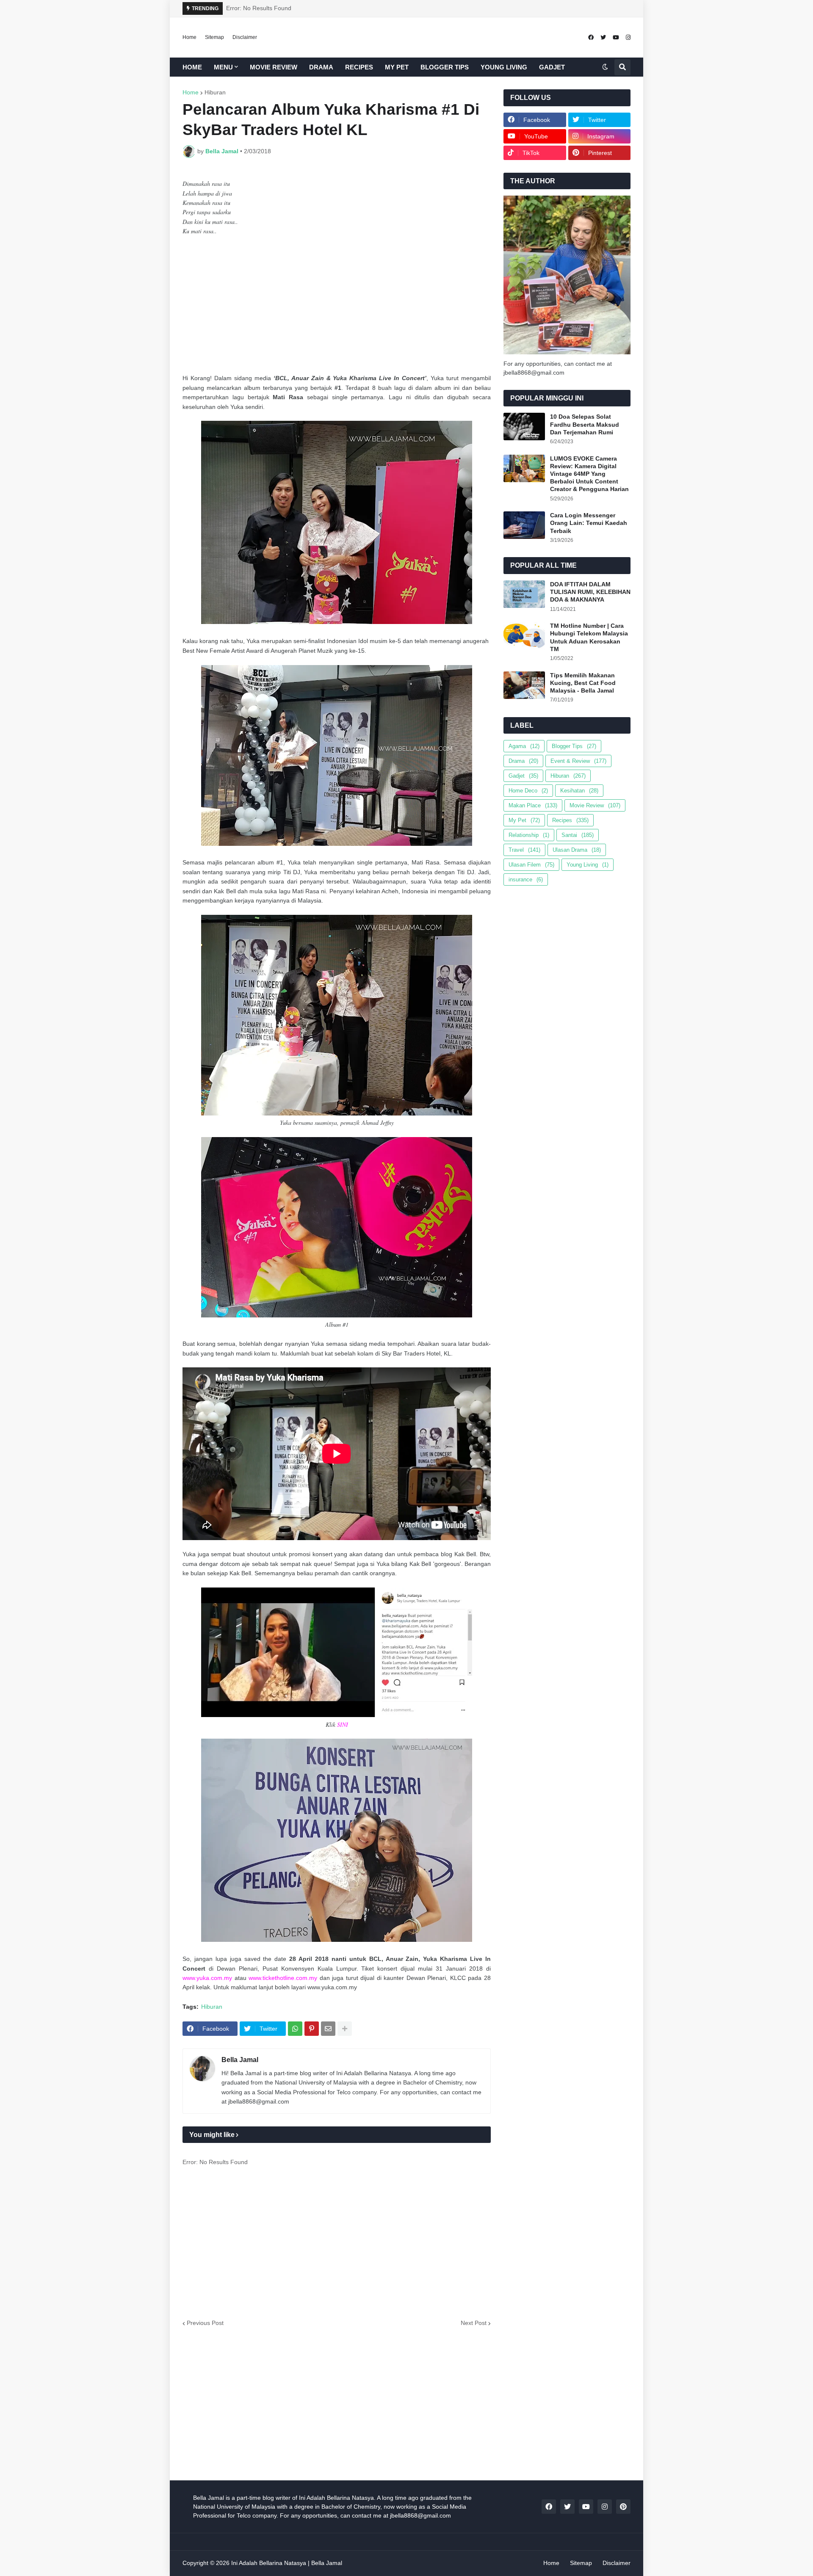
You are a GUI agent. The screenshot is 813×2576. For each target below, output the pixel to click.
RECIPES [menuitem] (359, 67)
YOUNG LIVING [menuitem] (504, 67)
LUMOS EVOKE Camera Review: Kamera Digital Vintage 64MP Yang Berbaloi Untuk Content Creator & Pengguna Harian (589, 474)
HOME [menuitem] (192, 67)
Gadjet (523, 776)
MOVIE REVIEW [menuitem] (274, 67)
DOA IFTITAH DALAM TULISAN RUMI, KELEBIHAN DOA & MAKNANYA (590, 592)
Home (189, 37)
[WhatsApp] (295, 2029)
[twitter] (603, 37)
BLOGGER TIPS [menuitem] (445, 67)
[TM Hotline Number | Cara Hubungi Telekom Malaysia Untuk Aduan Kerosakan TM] (524, 636)
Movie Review (595, 805)
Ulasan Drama (577, 850)
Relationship (529, 835)
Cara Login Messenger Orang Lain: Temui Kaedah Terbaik (589, 523)
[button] (605, 67)
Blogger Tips (574, 746)
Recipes (570, 820)
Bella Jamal (240, 2060)
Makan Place (533, 805)
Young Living (588, 865)
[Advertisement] (337, 305)
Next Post (474, 2323)
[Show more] (345, 2029)
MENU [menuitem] (223, 67)
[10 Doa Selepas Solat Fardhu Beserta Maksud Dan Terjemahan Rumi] (524, 427)
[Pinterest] (312, 2029)
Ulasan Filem (531, 865)
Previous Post (205, 2323)
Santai (578, 835)
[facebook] (591, 37)
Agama (524, 746)
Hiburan (215, 92)
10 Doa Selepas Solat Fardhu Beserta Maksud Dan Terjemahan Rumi (585, 424)
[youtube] (616, 37)
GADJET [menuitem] (552, 67)
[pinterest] (623, 2507)
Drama (523, 761)
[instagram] (628, 37)
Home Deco (528, 791)
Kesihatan (579, 791)
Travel (524, 850)
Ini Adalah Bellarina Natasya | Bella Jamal (287, 2563)
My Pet (524, 820)
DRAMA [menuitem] (321, 67)
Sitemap (214, 37)
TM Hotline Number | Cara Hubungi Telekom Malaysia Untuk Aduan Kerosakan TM (589, 637)
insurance (526, 879)
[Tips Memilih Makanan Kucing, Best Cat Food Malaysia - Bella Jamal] (524, 685)
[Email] (328, 2029)
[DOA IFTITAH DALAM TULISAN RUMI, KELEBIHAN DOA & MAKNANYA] (524, 594)
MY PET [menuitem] (397, 67)
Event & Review (578, 761)
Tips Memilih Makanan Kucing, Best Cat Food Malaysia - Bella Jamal (583, 683)
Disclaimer (245, 37)
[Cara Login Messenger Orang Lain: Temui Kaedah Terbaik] (524, 525)
